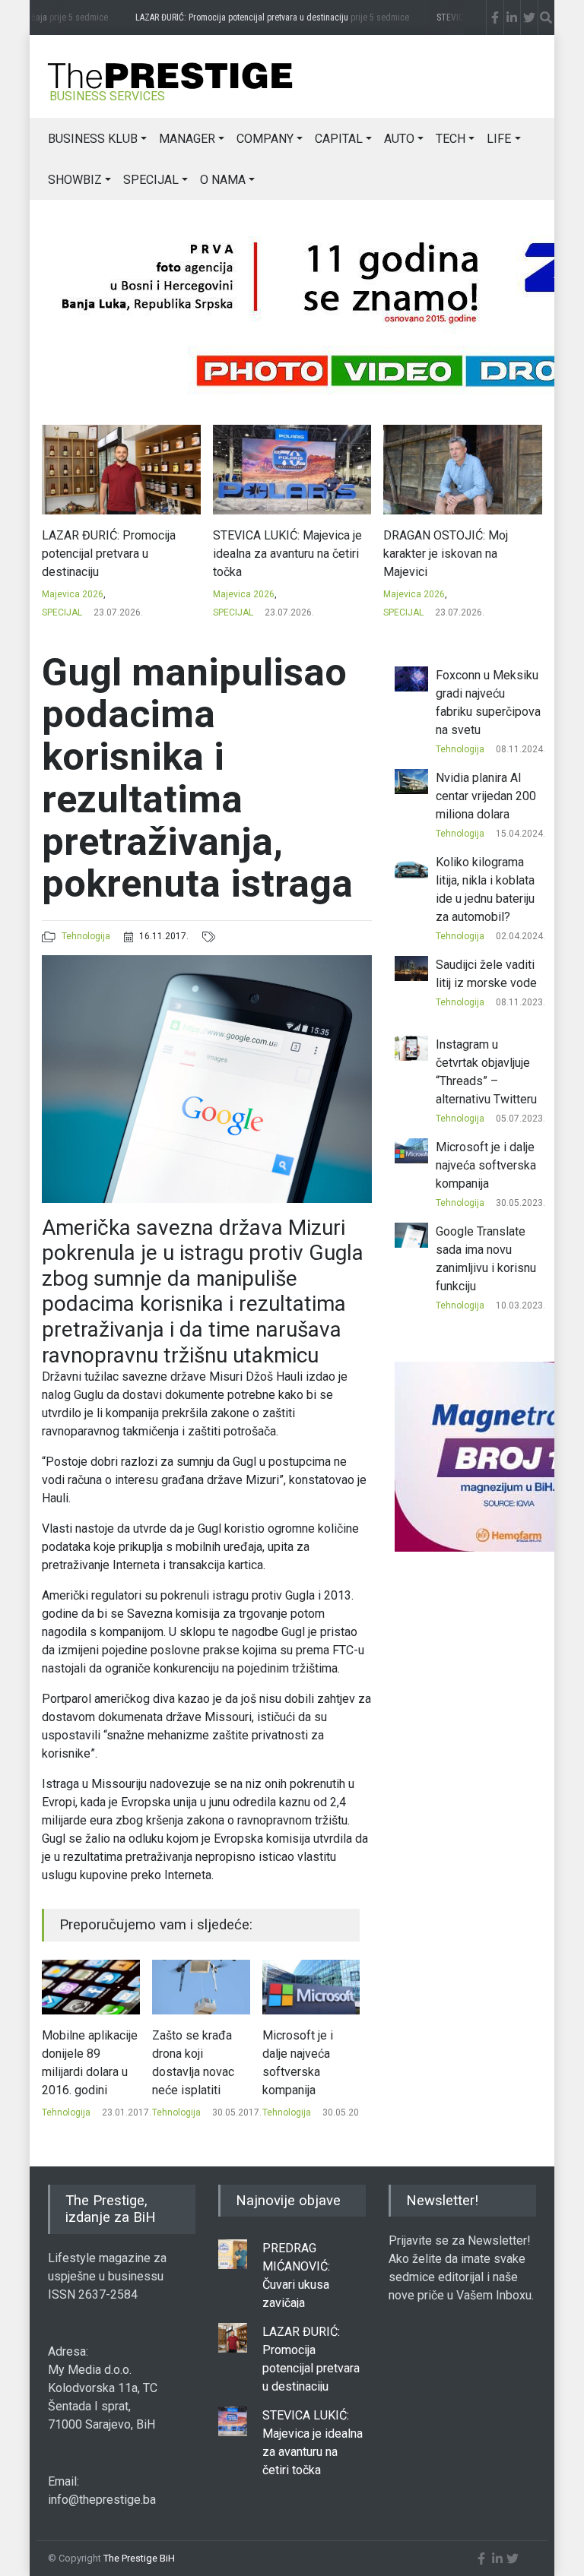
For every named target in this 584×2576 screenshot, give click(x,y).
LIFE (499, 139)
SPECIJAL (151, 180)
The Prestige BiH (139, 2558)
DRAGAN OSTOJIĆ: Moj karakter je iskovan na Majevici (446, 554)
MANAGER (187, 139)
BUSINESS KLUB (93, 139)
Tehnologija (86, 936)
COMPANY (265, 139)
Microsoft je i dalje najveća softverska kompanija (298, 2063)
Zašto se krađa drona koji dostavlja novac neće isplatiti (193, 2063)
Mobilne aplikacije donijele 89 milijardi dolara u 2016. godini (90, 2063)
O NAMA (223, 180)
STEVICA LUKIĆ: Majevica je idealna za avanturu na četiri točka (287, 554)
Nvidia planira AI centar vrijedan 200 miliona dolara (486, 796)
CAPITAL (339, 139)
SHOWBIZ (75, 180)
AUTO (399, 139)
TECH (451, 139)
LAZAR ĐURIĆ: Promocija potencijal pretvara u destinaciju (260, 17)
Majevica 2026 (73, 594)
